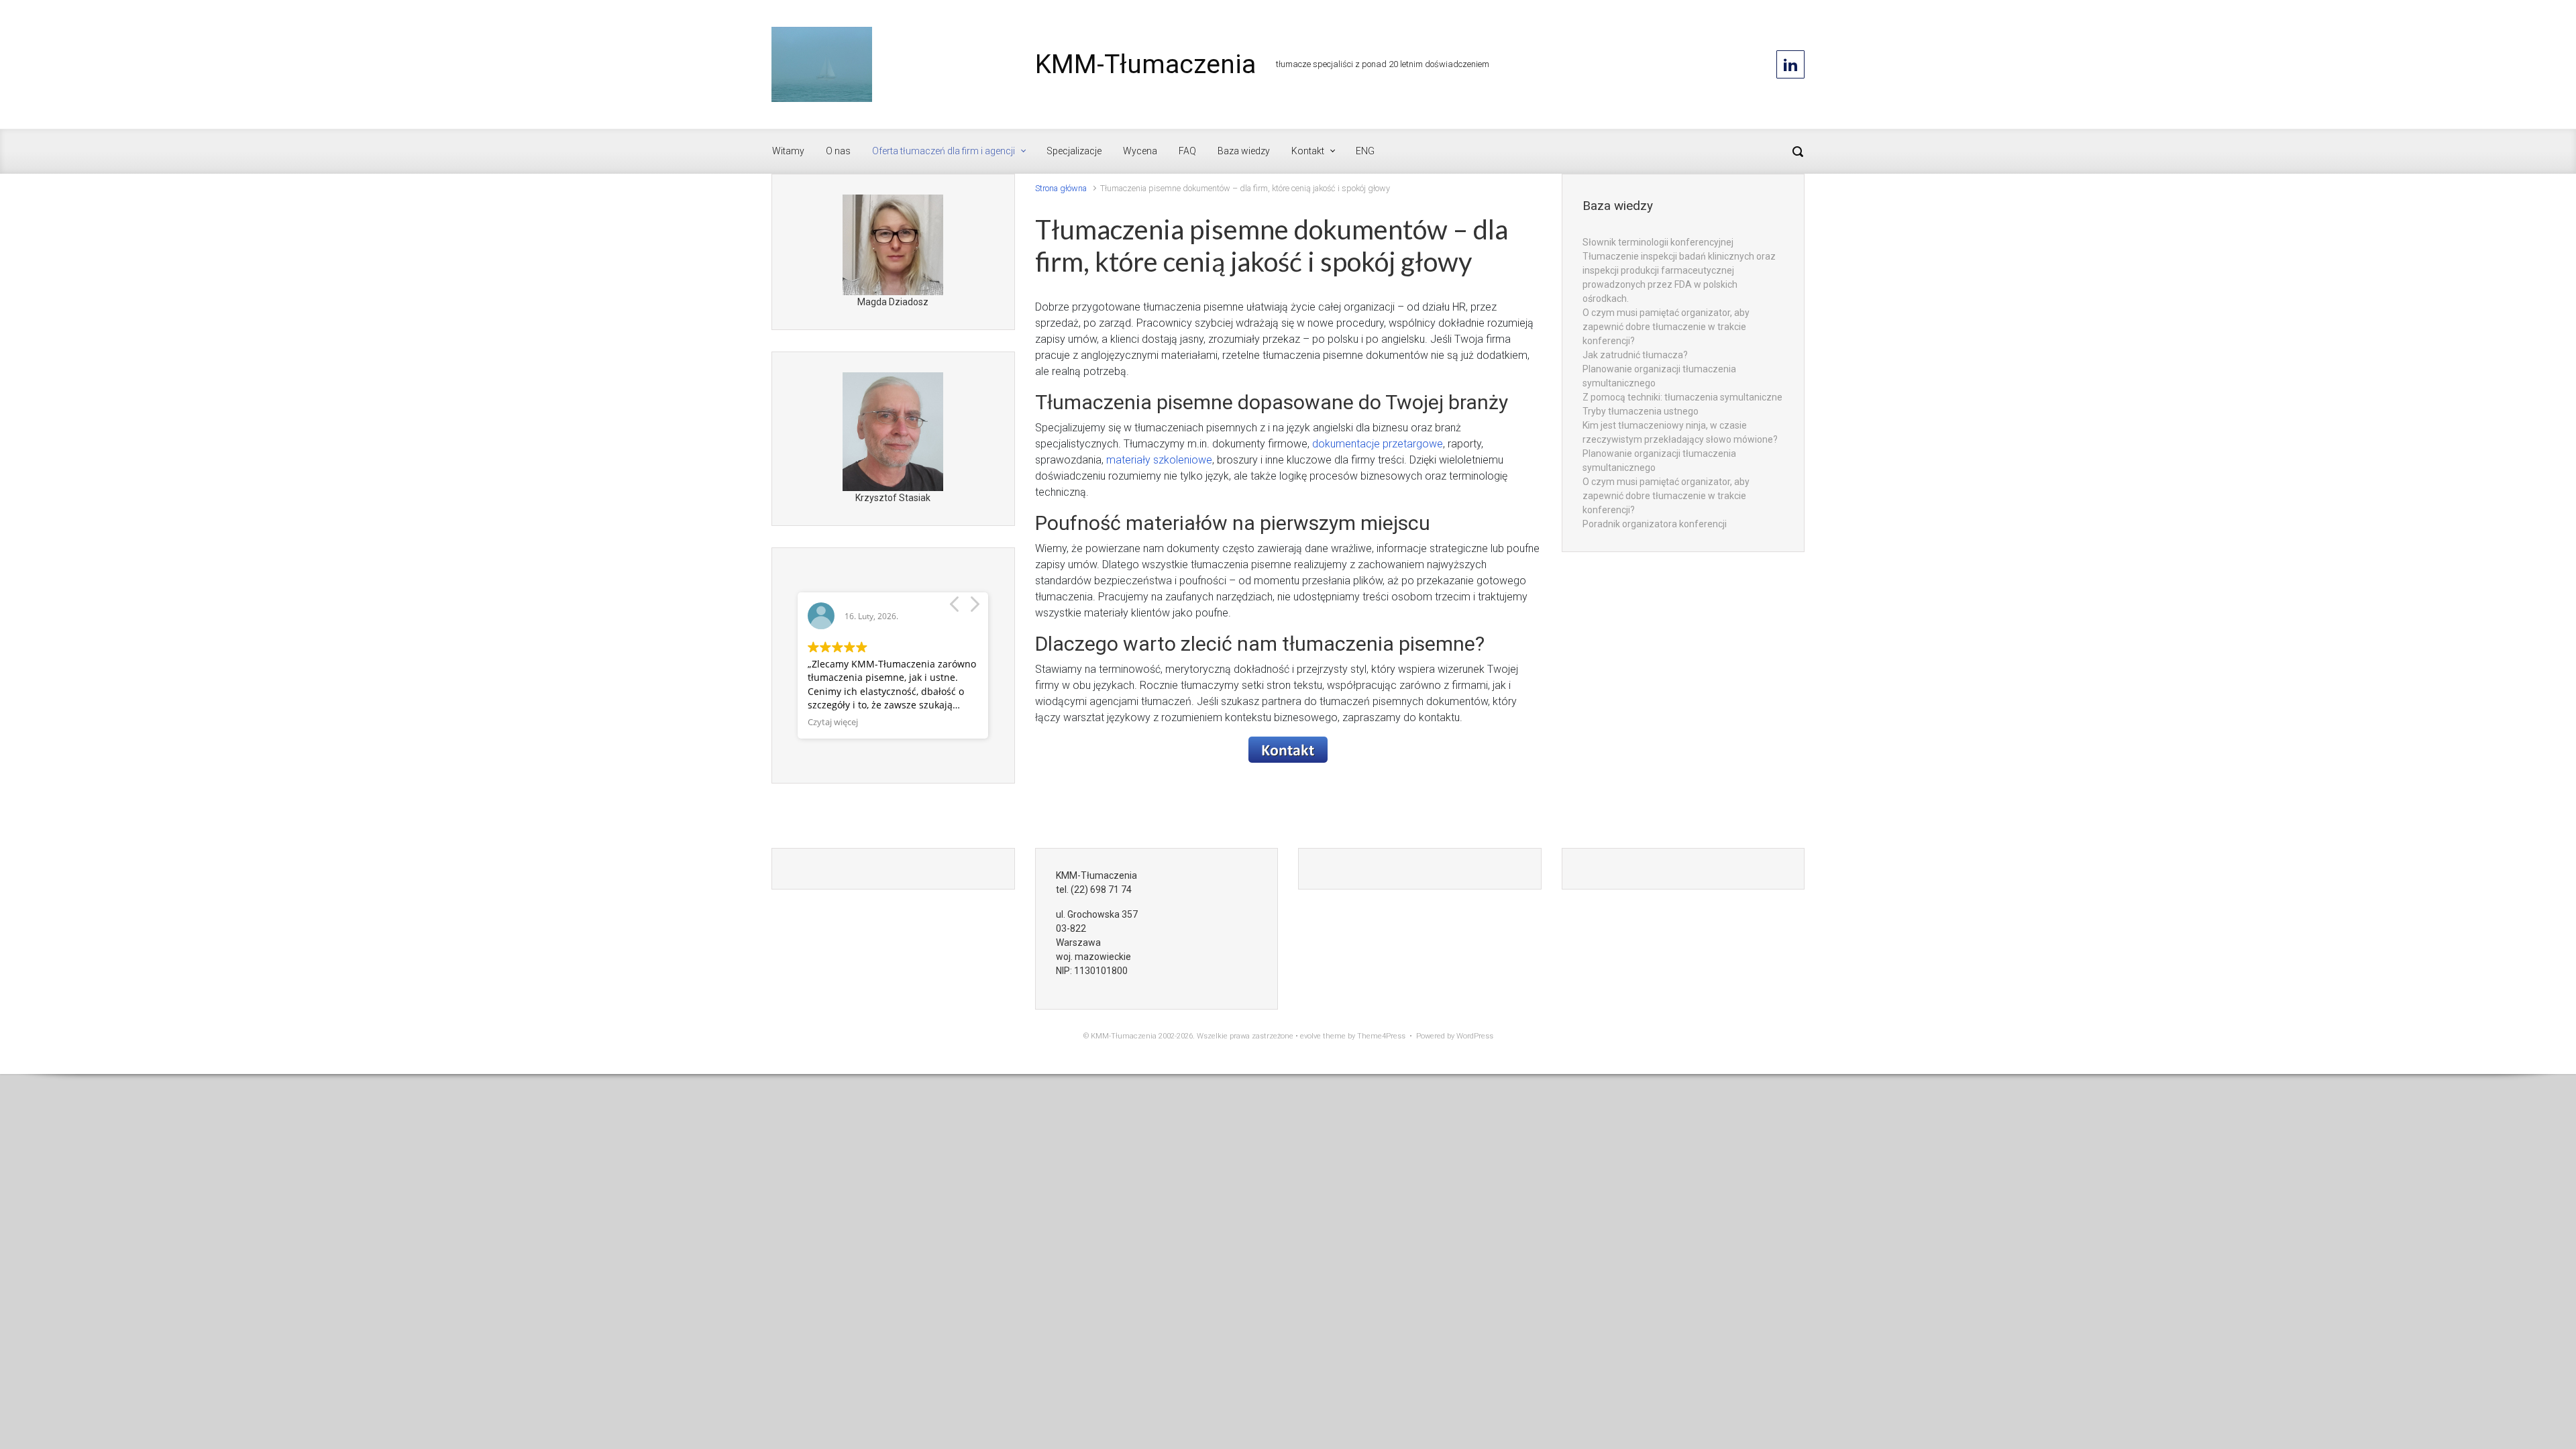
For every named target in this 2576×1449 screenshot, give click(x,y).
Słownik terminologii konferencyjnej (1658, 242)
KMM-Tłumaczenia (1145, 64)
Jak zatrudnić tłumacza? (1635, 355)
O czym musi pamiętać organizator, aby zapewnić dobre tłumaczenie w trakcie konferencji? (1666, 327)
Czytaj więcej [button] (833, 722)
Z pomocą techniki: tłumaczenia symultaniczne (1682, 397)
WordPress (1475, 1036)
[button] (974, 608)
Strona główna (1061, 188)
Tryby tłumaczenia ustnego (1641, 411)
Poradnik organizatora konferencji (1655, 524)
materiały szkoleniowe (1159, 460)
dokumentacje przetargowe (1378, 444)
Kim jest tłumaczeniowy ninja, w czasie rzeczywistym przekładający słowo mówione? (1680, 432)
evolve (1310, 1036)
